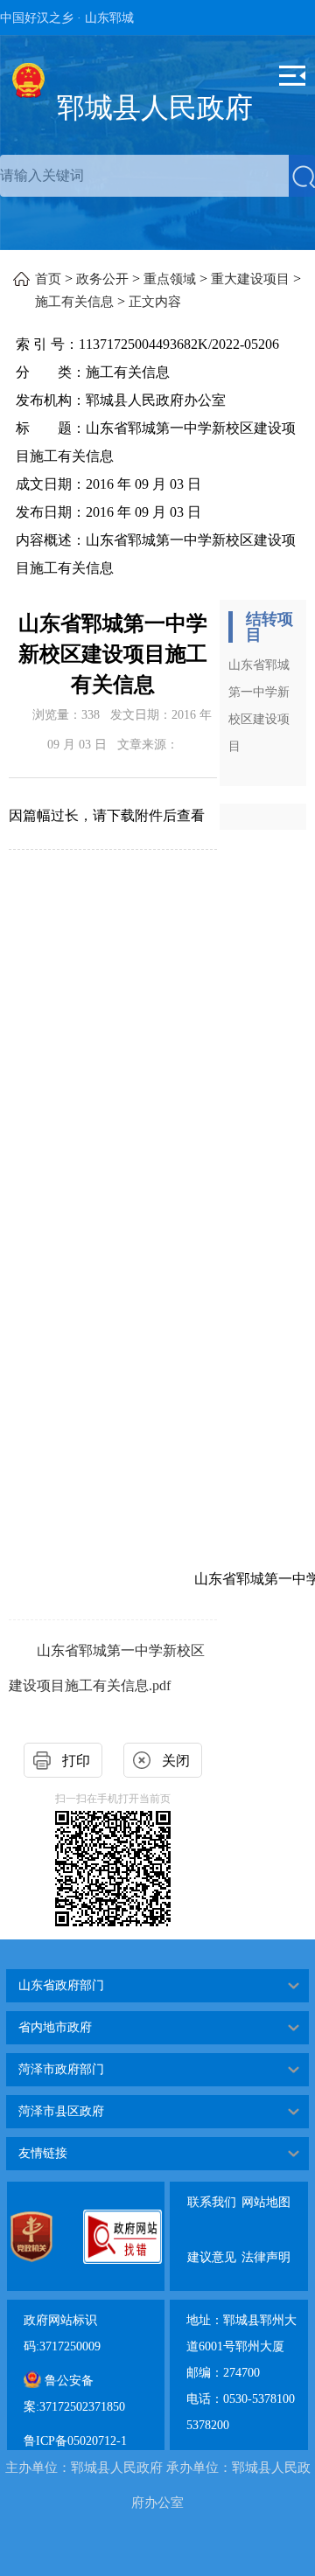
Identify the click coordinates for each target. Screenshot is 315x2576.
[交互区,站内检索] (157, 176)
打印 (76, 1761)
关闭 (176, 1761)
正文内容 (155, 302)
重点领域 (170, 279)
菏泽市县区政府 (61, 2111)
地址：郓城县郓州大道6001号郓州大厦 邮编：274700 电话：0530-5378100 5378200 (241, 2373)
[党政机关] (46, 2237)
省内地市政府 (55, 2027)
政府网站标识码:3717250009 (62, 2333)
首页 (48, 279)
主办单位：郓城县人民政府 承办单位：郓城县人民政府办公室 (158, 2485)
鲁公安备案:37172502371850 (74, 2394)
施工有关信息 (74, 302)
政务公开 (102, 279)
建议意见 (212, 2243)
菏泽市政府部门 (61, 2069)
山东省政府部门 (61, 1985)
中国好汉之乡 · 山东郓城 (67, 18)
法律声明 (266, 2243)
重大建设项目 (250, 279)
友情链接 (43, 2153)
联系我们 (212, 2188)
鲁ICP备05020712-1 (75, 2441)
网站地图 (266, 2188)
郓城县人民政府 (155, 108)
